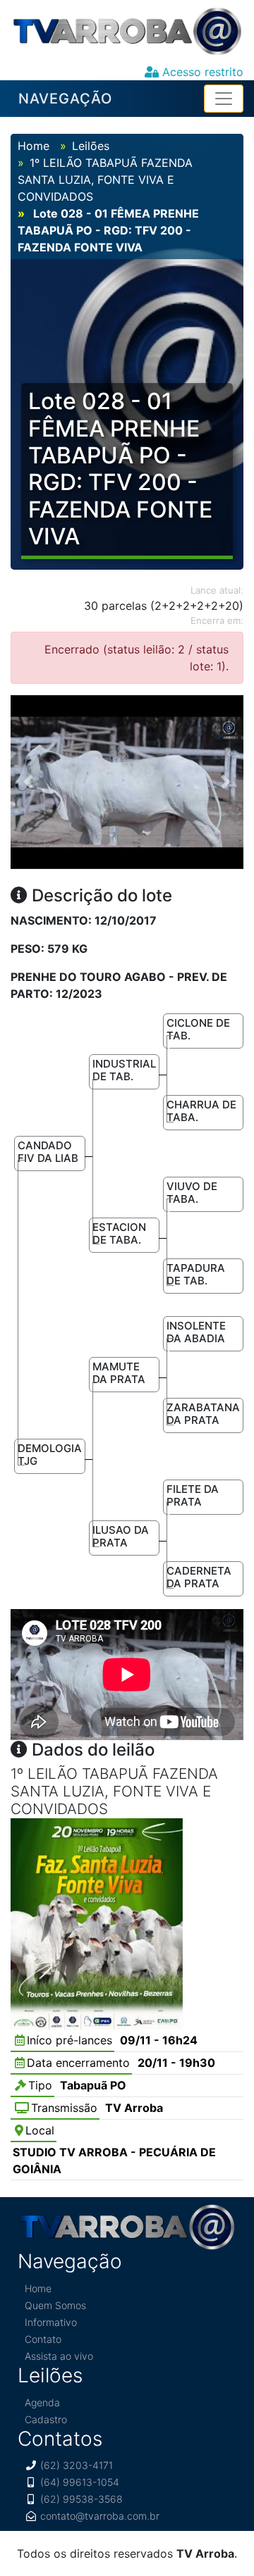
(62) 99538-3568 (81, 2499)
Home (34, 146)
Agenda (42, 2402)
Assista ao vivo (59, 2356)
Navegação (65, 99)
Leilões (91, 146)
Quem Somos (55, 2305)
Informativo (51, 2322)
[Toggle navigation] (224, 99)
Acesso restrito (201, 72)
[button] (28, 782)
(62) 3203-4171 (77, 2465)
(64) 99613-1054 (80, 2482)
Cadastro (46, 2419)
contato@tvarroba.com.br (100, 2516)
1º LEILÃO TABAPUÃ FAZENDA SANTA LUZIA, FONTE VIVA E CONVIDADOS (105, 180)
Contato (43, 2339)
